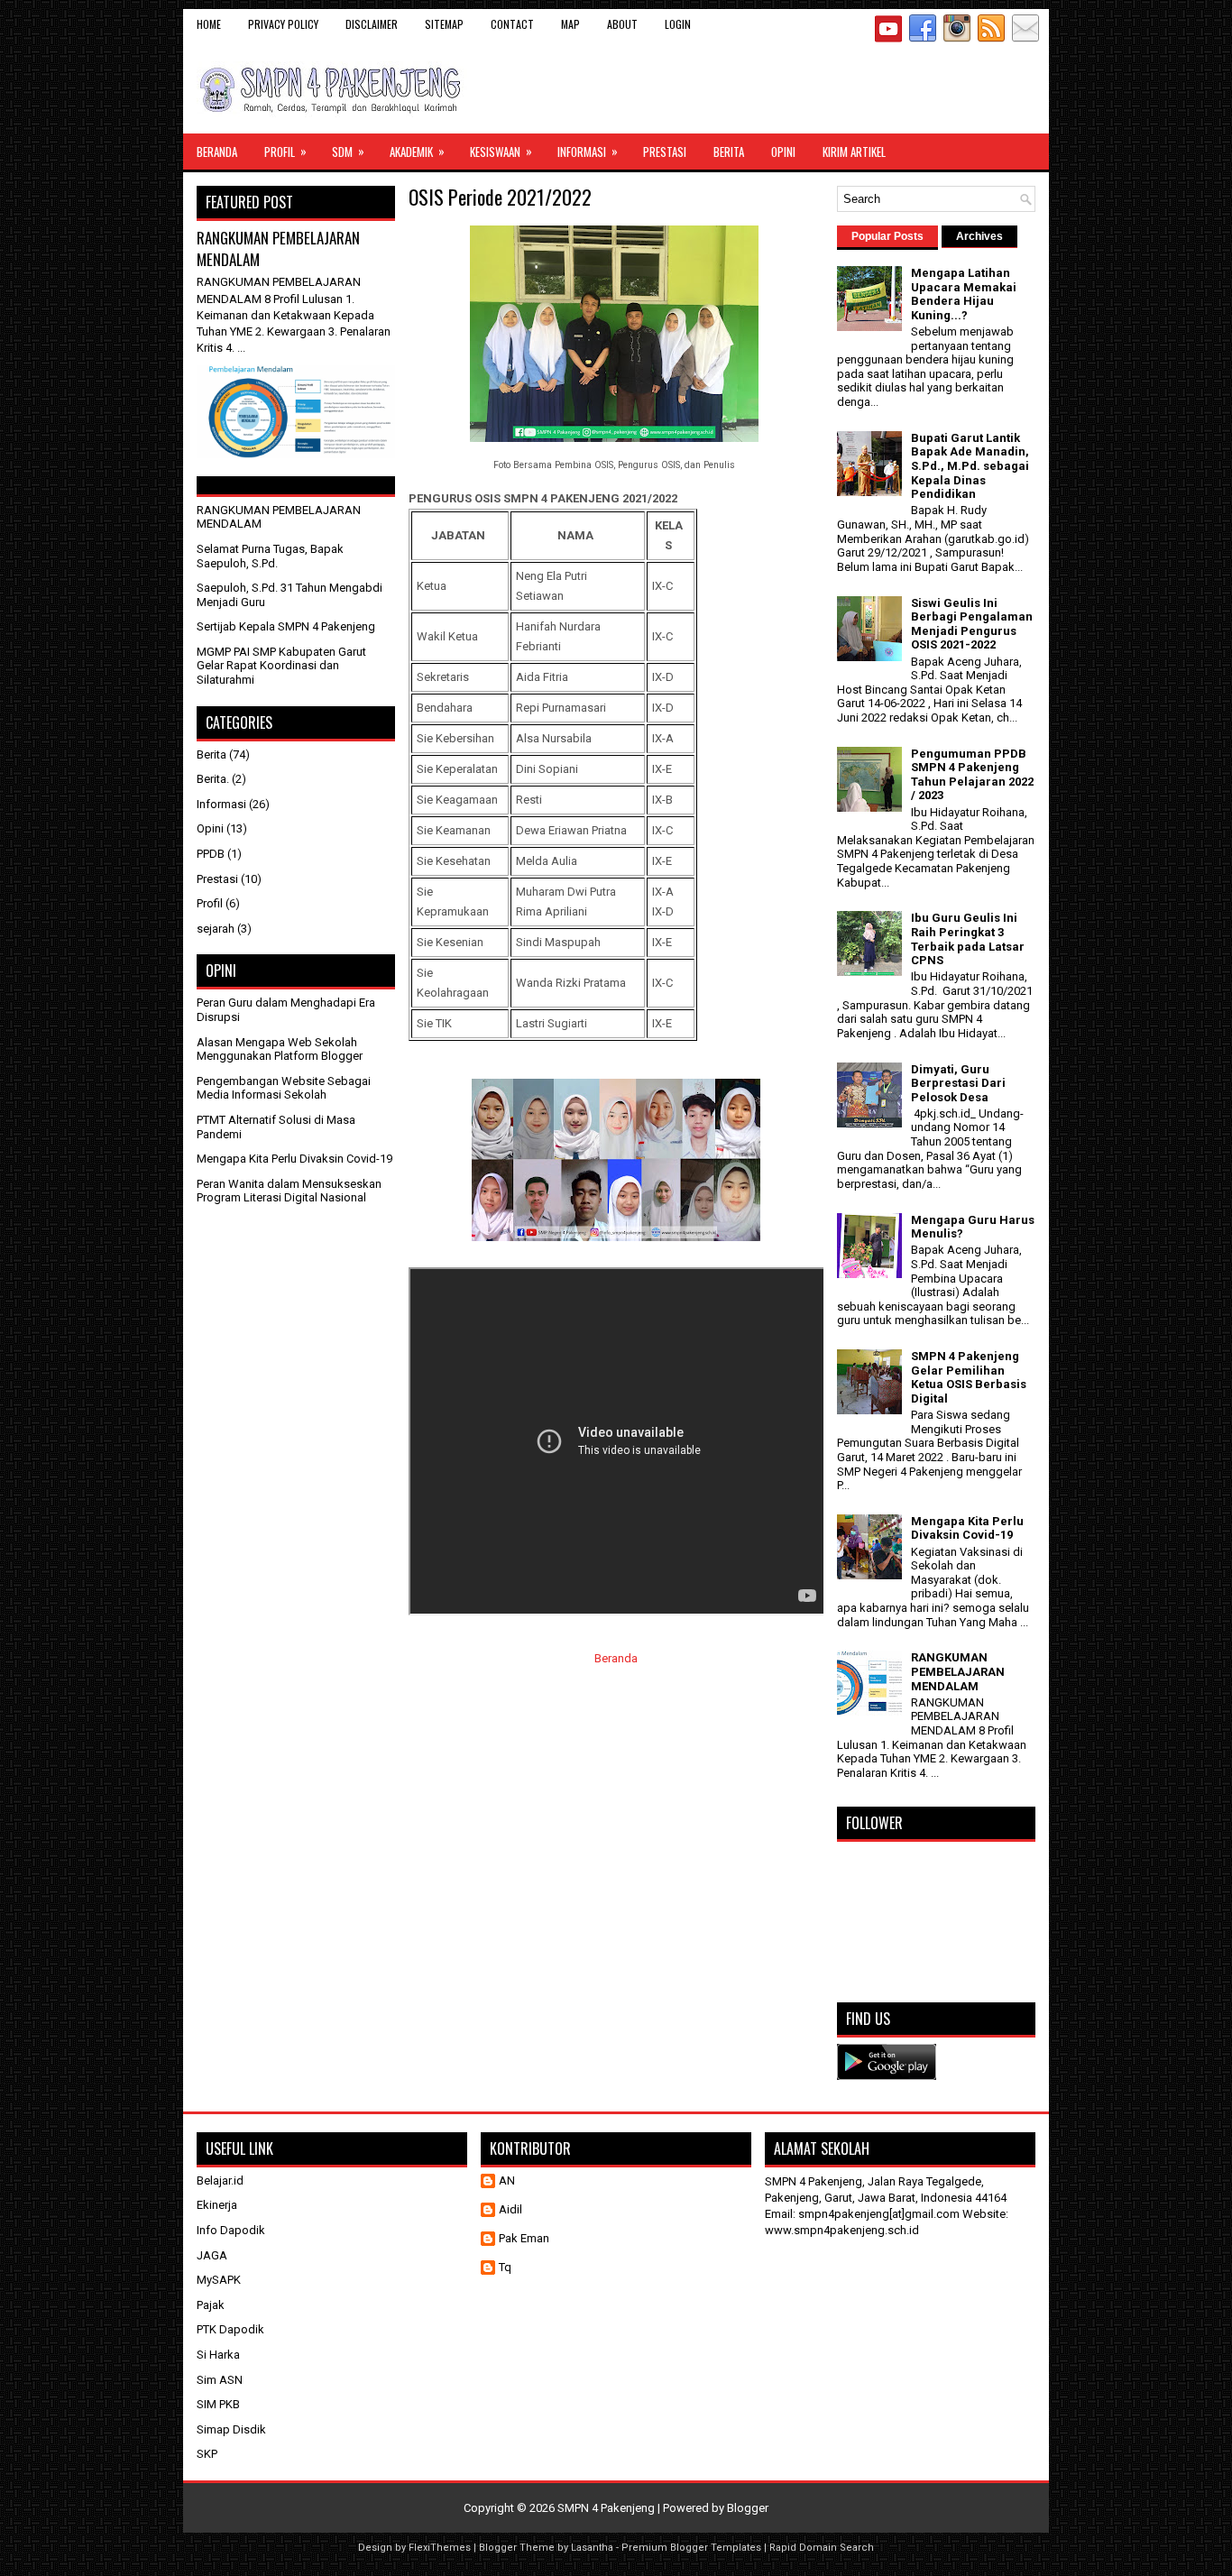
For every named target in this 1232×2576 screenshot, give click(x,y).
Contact (512, 24)
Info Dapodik (231, 2230)
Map (570, 24)
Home (209, 24)
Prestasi (665, 152)
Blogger (748, 2508)
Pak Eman (524, 2238)
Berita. (213, 779)
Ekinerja (217, 2205)
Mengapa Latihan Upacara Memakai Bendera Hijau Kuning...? (964, 294)
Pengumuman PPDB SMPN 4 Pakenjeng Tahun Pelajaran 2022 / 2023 (972, 775)
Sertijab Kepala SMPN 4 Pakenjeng (286, 626)
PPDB (211, 854)
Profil (285, 151)
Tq (505, 2267)
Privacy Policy (283, 24)
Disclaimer (372, 24)
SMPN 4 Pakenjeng (606, 2508)
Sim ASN (220, 2380)
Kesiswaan (501, 151)
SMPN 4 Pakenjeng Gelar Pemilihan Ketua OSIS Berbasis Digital (969, 1377)
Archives (979, 236)
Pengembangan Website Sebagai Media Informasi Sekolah (284, 1088)
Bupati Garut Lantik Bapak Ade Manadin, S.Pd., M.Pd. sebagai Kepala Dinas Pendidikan (970, 466)
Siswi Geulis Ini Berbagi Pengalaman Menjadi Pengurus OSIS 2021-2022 (972, 624)
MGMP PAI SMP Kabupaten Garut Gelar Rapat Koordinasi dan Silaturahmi (281, 666)
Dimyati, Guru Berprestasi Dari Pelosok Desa (958, 1083)
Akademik (417, 151)
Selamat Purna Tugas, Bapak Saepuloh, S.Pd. (270, 556)
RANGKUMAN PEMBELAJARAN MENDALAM (278, 248)
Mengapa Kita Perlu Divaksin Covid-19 (294, 1159)
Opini (783, 152)
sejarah (216, 929)
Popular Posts (887, 236)
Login (678, 24)
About (622, 24)
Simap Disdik (231, 2429)
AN (507, 2180)
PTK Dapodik (230, 2329)
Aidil (510, 2209)
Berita (729, 152)
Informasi (588, 151)
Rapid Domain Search (822, 2548)
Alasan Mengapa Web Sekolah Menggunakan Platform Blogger (280, 1049)
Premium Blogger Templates (691, 2548)
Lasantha (592, 2548)
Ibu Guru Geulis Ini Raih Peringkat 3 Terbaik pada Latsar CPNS (968, 939)
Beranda (217, 152)
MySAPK (219, 2280)
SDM (348, 151)
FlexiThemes (440, 2548)
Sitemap (444, 24)
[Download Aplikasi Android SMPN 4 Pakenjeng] (887, 2076)
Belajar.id (220, 2180)
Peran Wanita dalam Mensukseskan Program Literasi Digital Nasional (289, 1191)
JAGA (212, 2255)
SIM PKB (218, 2404)
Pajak (211, 2305)
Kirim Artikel (854, 152)
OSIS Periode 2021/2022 (500, 197)
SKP (207, 2454)
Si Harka (218, 2355)
